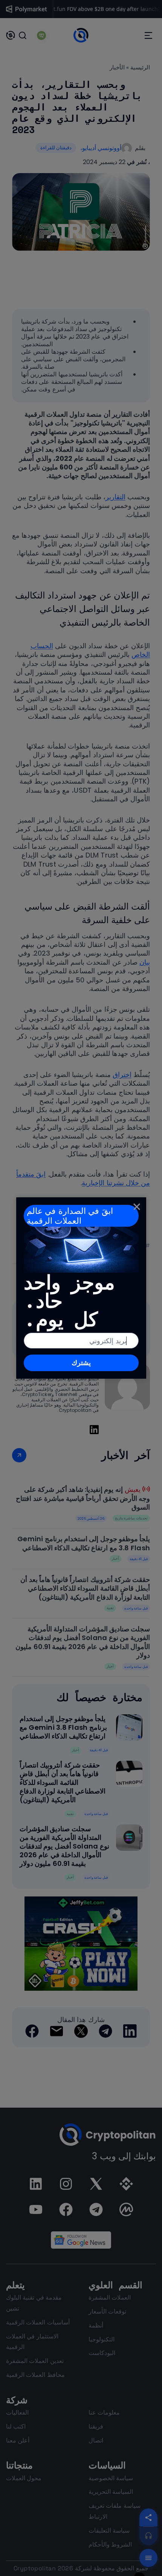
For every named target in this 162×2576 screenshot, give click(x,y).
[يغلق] (137, 1206)
